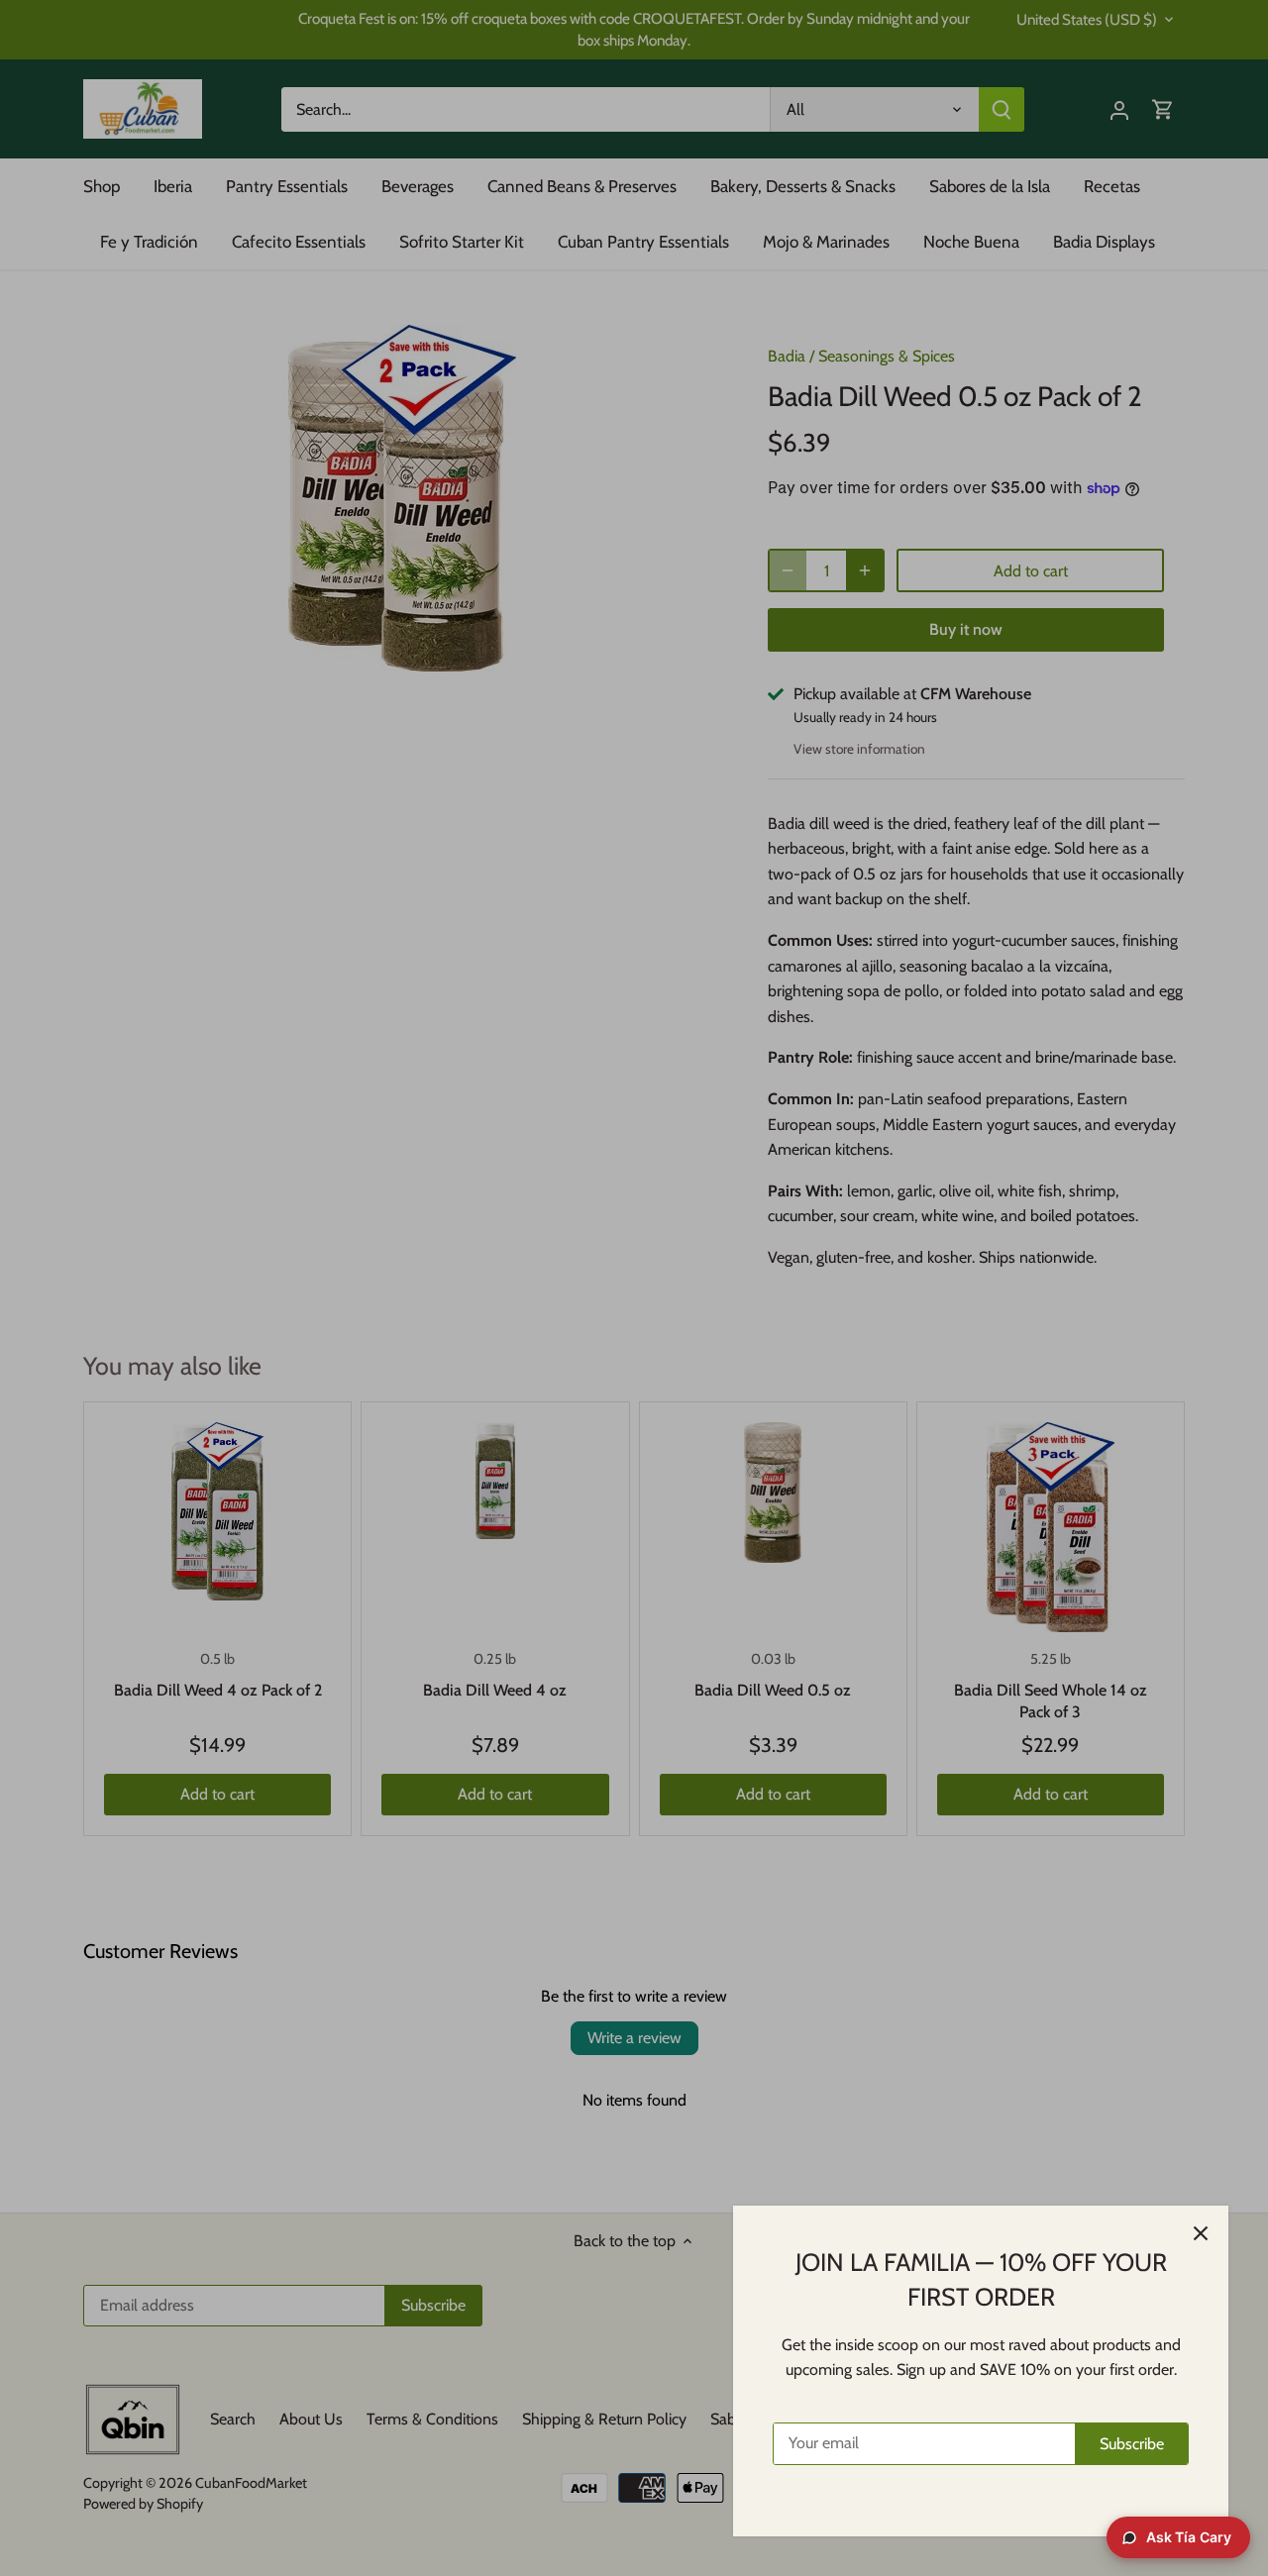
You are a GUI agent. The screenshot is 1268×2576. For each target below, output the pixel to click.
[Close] (1201, 2233)
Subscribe (1132, 2444)
